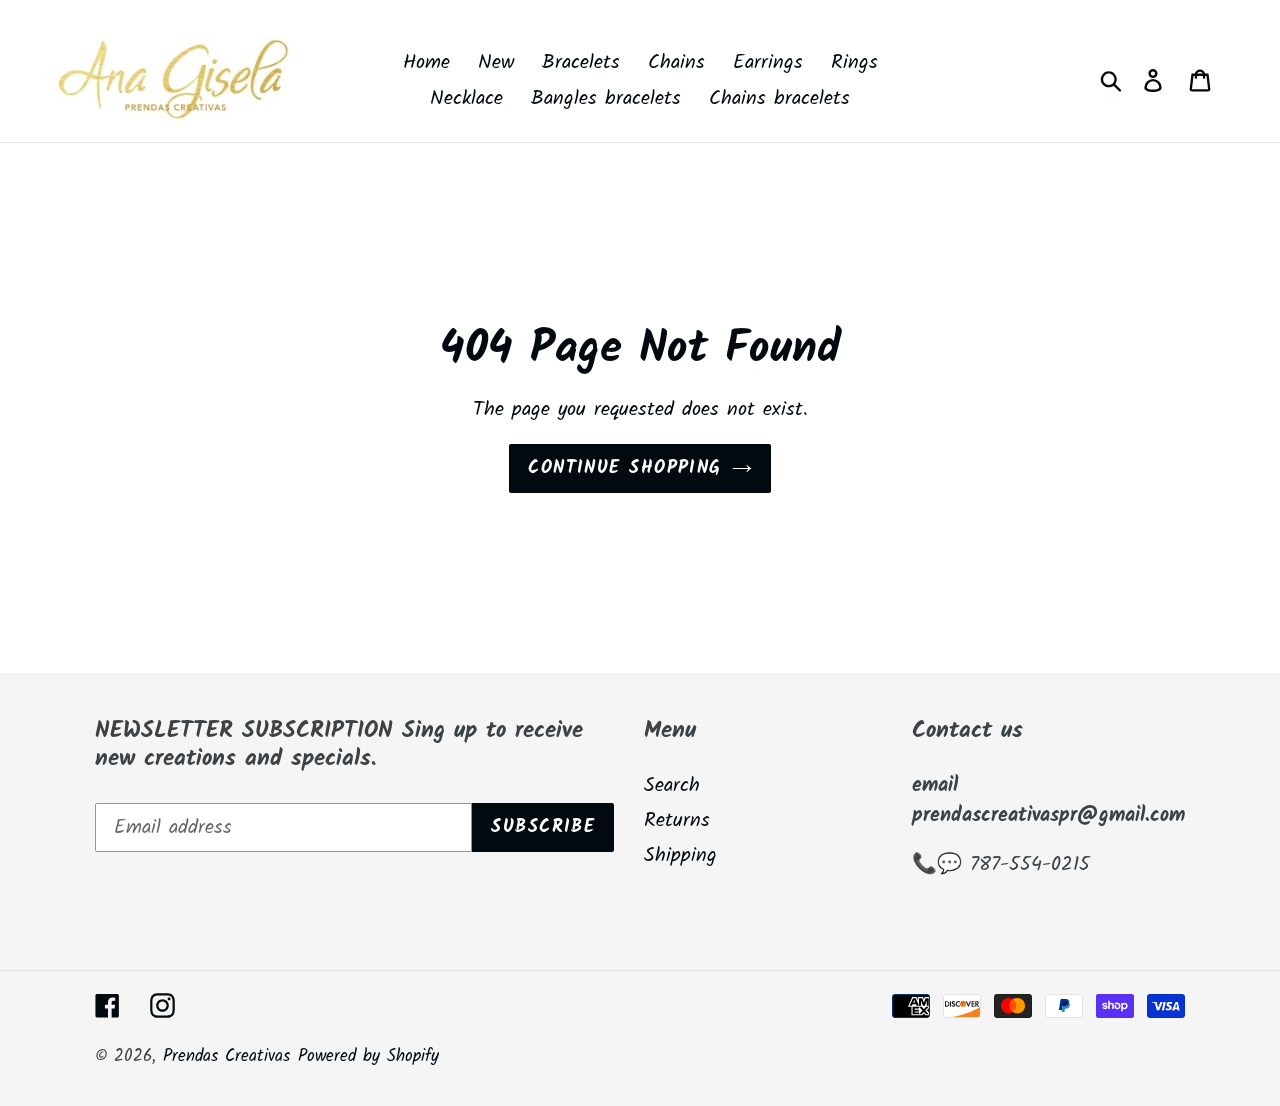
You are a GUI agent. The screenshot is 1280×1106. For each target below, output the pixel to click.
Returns (677, 821)
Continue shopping (624, 468)
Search (672, 786)
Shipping (680, 856)
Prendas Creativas (226, 1056)
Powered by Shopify (368, 1056)
